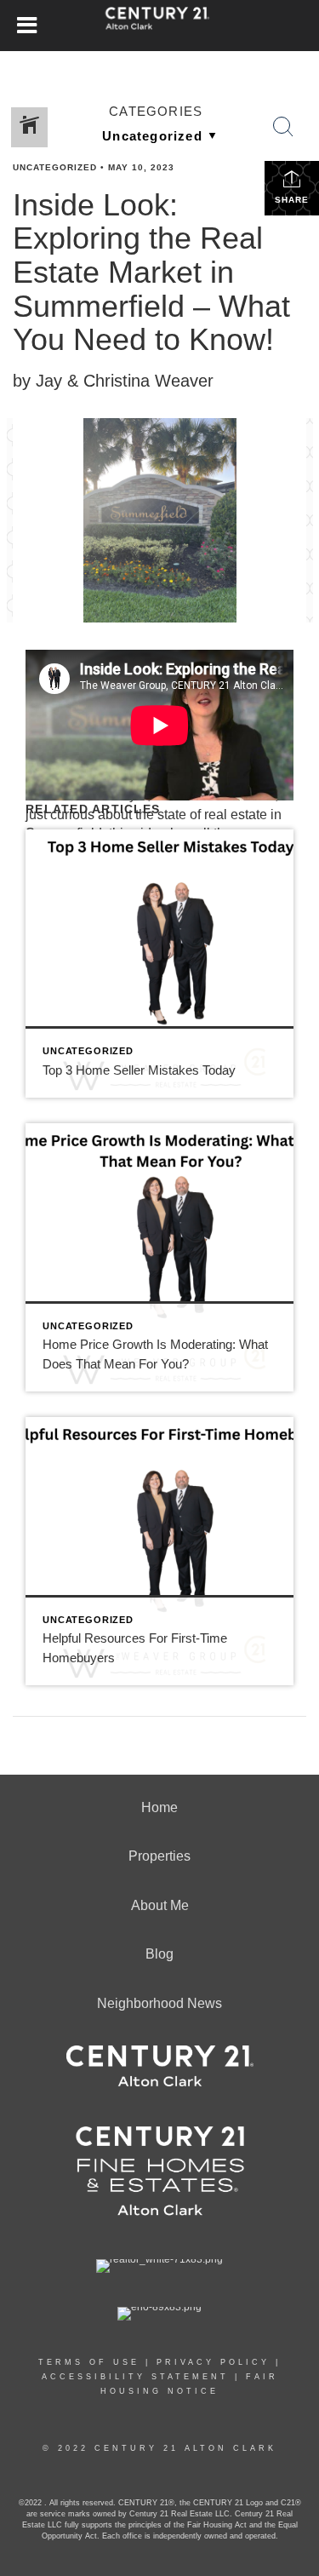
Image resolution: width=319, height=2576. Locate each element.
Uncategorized (55, 167)
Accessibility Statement (135, 2377)
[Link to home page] (159, 26)
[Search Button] (283, 127)
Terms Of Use (89, 2362)
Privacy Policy (213, 2362)
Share (292, 200)
